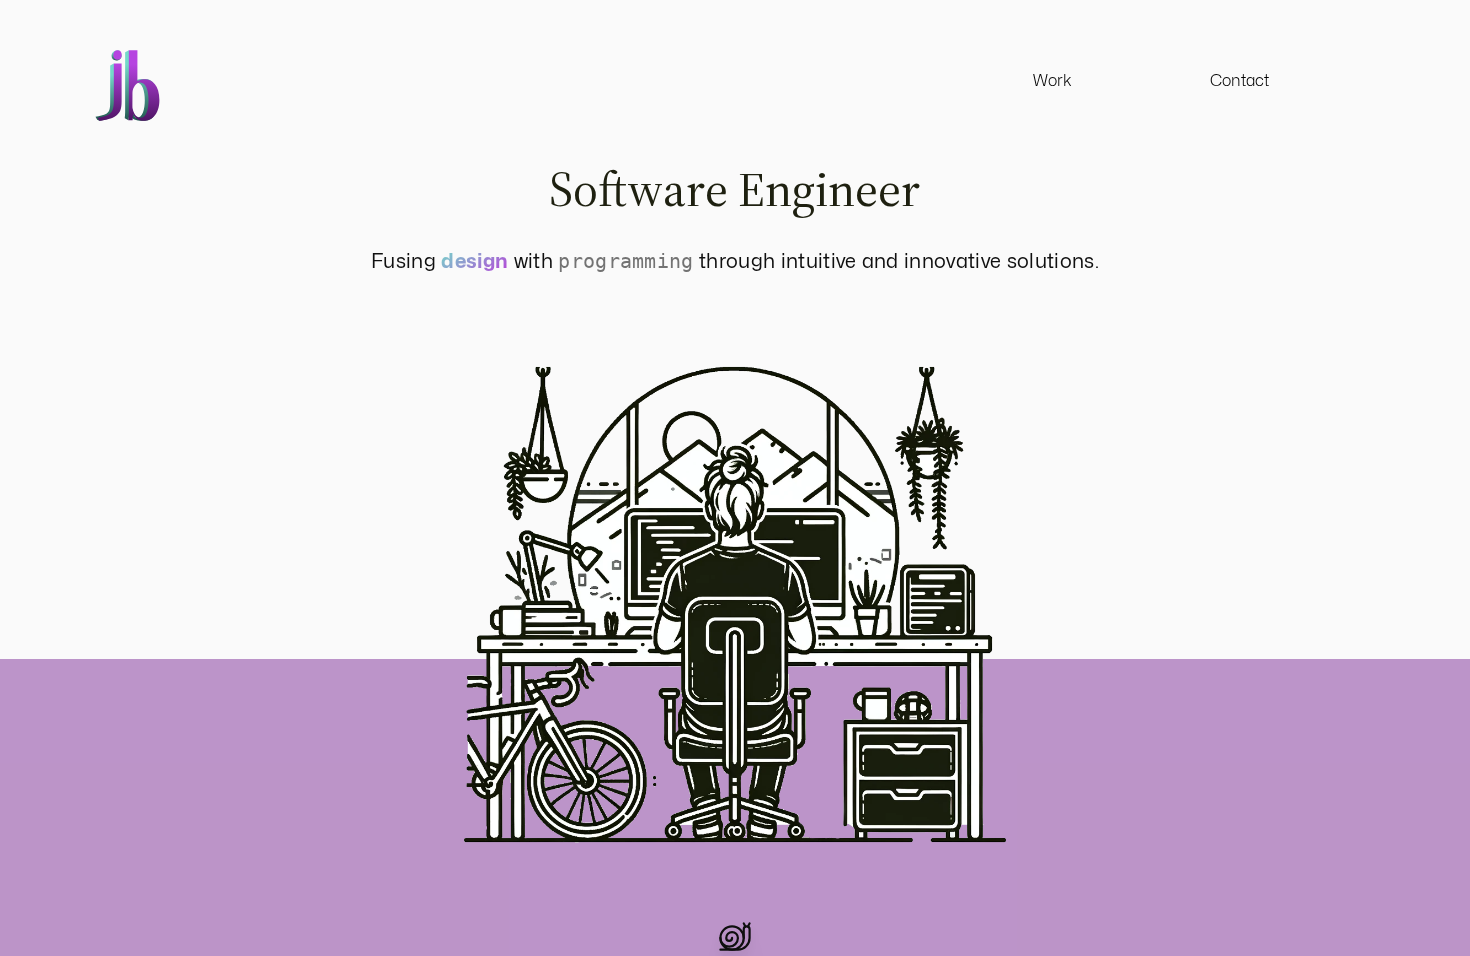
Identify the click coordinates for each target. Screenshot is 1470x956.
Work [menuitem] (1052, 80)
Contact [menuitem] (1239, 80)
